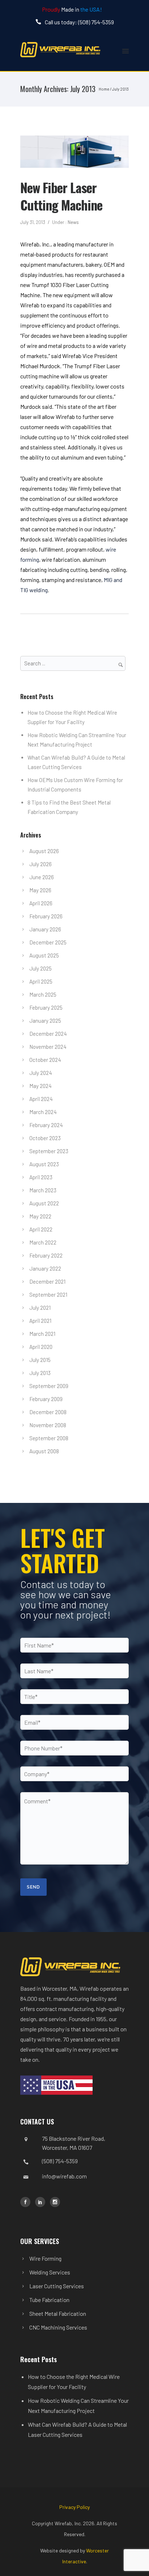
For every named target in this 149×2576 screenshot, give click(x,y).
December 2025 (48, 942)
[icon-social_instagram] (55, 2202)
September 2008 (49, 1438)
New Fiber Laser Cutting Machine (61, 196)
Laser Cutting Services (57, 2286)
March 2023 (43, 1190)
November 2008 (48, 1425)
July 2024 (41, 1073)
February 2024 (46, 1125)
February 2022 (46, 1255)
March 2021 (42, 1334)
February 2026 (46, 916)
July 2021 (40, 1308)
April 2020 (41, 1347)
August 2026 (44, 851)
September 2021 (48, 1295)
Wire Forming (45, 2258)
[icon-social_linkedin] (42, 2202)
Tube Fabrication (49, 2300)
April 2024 (41, 1099)
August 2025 (44, 955)
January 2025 (45, 1021)
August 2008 (44, 1451)
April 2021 (40, 1321)
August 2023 (44, 1164)
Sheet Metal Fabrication (58, 2313)
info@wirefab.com (64, 2176)
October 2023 (45, 1138)
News (73, 222)
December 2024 (48, 1034)
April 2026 (41, 903)
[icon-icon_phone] (40, 22)
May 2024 (41, 1086)
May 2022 (40, 1216)
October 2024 (45, 1060)
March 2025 (43, 994)
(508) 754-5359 (60, 2161)
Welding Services (50, 2272)
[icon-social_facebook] (27, 2202)
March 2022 (43, 1242)
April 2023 (41, 1177)
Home (104, 89)
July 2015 (40, 1360)
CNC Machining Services (58, 2327)
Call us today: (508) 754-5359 (79, 22)
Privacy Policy (74, 2507)
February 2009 (46, 1399)
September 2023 (49, 1151)
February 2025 (46, 1007)
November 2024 (48, 1047)
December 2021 (47, 1281)
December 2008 (48, 1412)
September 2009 (49, 1386)
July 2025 (41, 968)
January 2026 (45, 929)
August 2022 (44, 1203)
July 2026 (41, 864)
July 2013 (40, 1373)
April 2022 (41, 1229)
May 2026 (40, 890)
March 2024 (43, 1112)
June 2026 (42, 877)
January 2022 (45, 1268)
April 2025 (41, 981)
